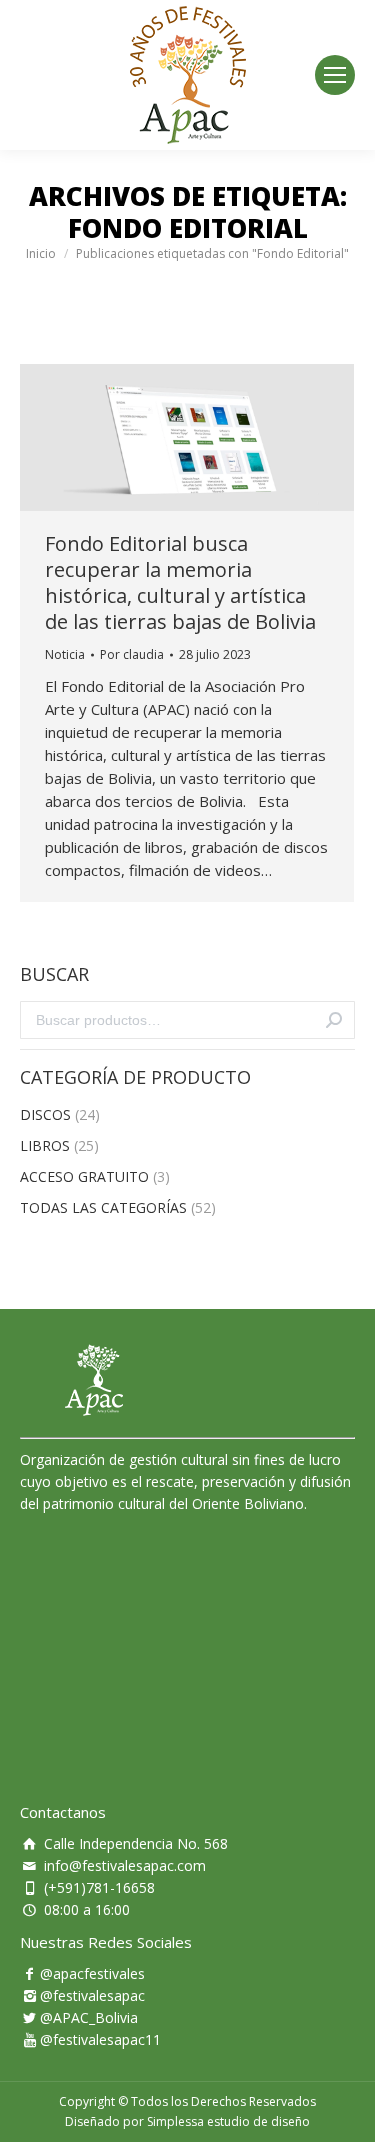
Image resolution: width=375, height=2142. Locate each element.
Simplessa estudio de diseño (228, 2121)
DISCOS (45, 1114)
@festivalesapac (92, 1995)
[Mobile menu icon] (335, 75)
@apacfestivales (92, 1973)
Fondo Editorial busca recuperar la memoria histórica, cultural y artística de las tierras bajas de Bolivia (180, 583)
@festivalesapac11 (100, 2039)
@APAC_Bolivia (89, 2017)
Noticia (65, 654)
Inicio (41, 253)
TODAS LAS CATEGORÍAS (103, 1207)
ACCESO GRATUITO (84, 1176)
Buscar (334, 1020)
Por (132, 654)
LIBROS (45, 1145)
